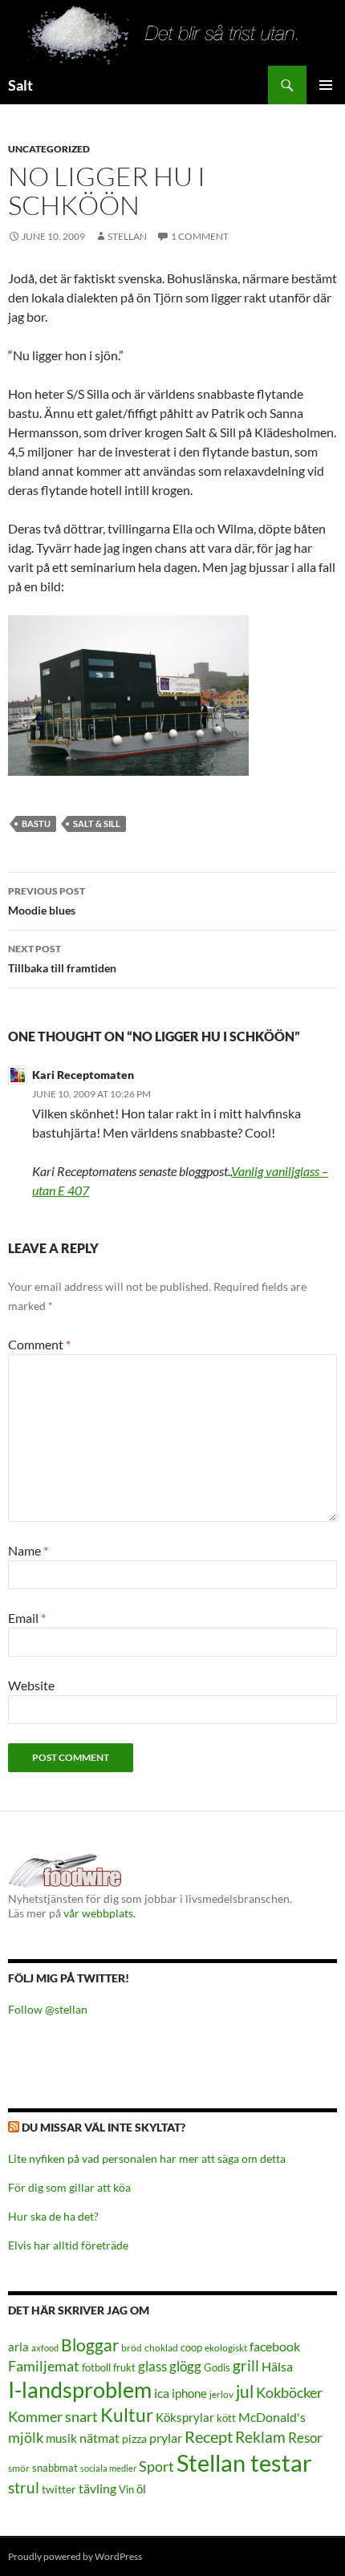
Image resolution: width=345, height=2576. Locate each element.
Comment (39, 1344)
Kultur (127, 2415)
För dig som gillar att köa (69, 2187)
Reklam (260, 2437)
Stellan (127, 236)
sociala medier (108, 2468)
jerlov (221, 2394)
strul (24, 2487)
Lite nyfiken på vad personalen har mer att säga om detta (147, 2158)
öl (141, 2489)
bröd (132, 2348)
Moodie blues (47, 901)
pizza (134, 2438)
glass (152, 2366)
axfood (45, 2348)
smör (19, 2468)
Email (27, 1618)
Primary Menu (326, 85)
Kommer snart (53, 2417)
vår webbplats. (99, 1913)
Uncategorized (49, 149)
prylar (166, 2438)
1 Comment (200, 236)
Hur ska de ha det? (53, 2216)
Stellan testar (244, 2462)
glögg (185, 2366)
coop (191, 2347)
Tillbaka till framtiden (62, 959)
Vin (126, 2490)
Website (31, 1685)
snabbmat (55, 2468)
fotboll (96, 2368)
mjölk (26, 2438)
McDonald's (272, 2417)
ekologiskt (226, 2348)
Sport (156, 2466)
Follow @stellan (48, 2009)
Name (28, 1550)
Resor (305, 2438)
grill (246, 2365)
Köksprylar (185, 2417)
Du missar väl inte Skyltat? (103, 2127)
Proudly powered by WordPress (75, 2556)
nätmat (99, 2438)
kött (226, 2418)
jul (245, 2391)
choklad (161, 2348)
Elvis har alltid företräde (68, 2245)
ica (162, 2393)
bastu (36, 824)
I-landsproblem (80, 2389)
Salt (20, 85)
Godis (217, 2367)
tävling (97, 2489)
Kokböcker (289, 2392)
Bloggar (90, 2345)
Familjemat (44, 2366)
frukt (124, 2367)
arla (18, 2347)
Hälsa (277, 2367)
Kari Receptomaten (83, 1075)
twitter (59, 2489)
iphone (189, 2393)
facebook (275, 2346)
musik (61, 2438)
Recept (209, 2437)
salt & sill (97, 824)
